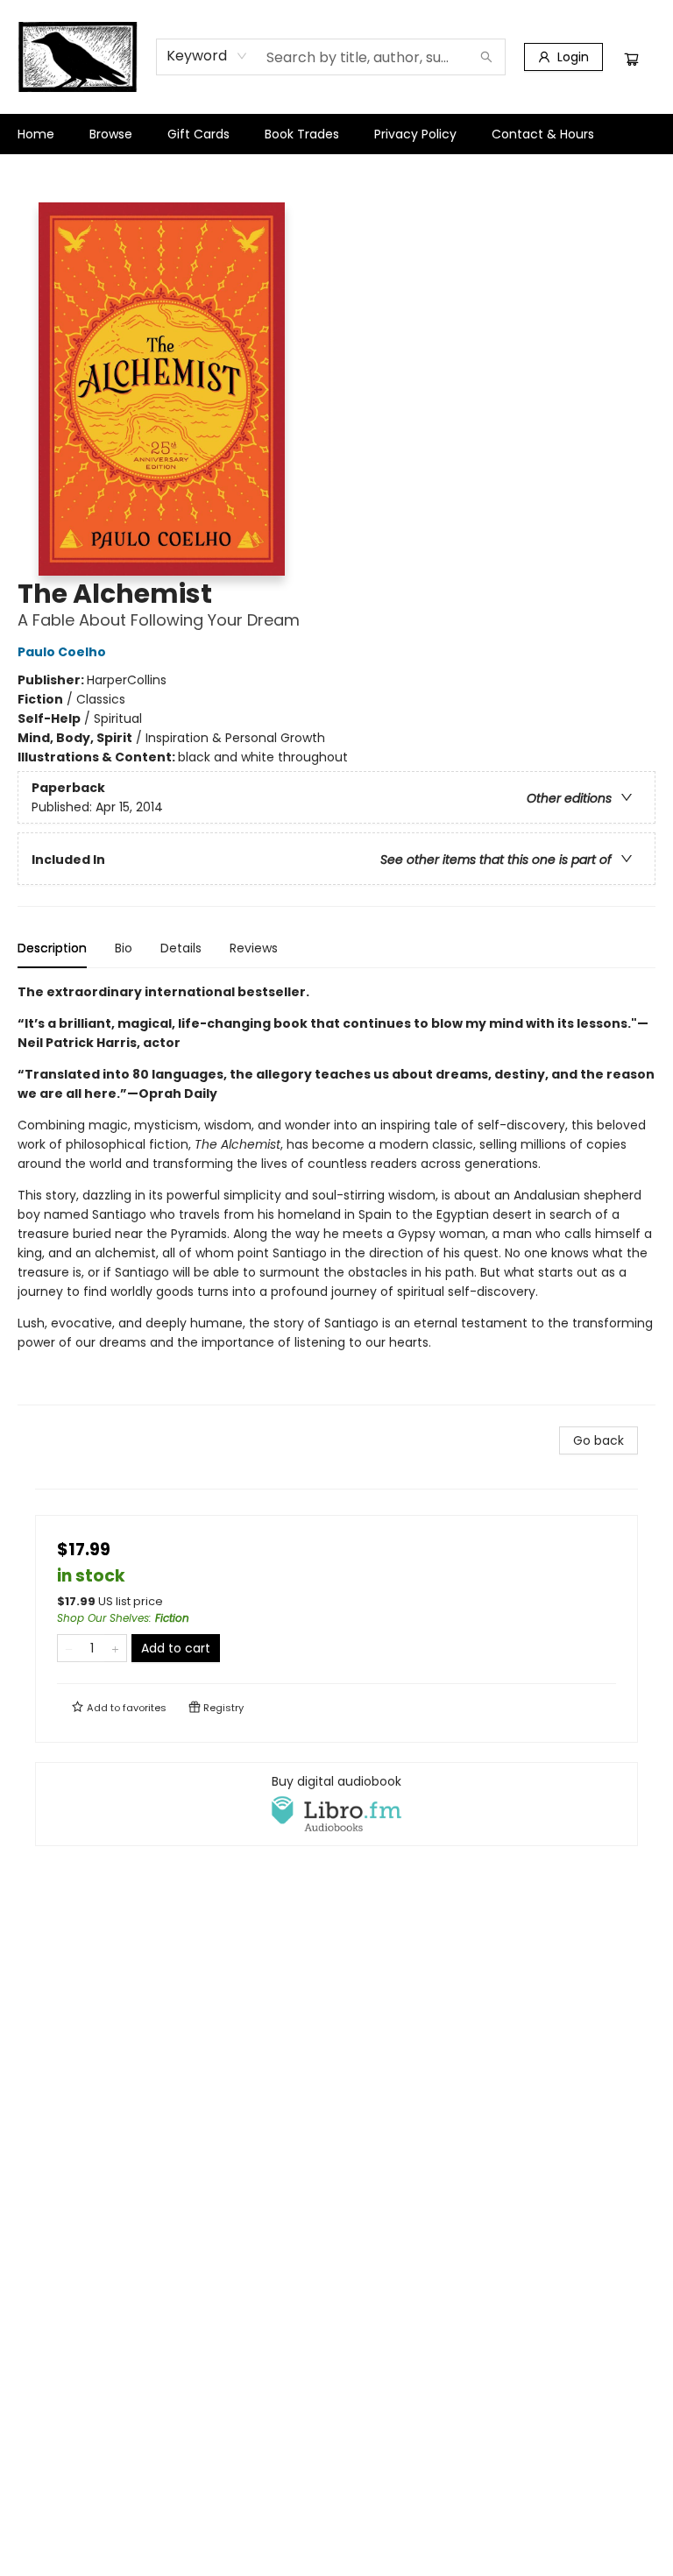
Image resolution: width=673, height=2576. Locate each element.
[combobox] (207, 56)
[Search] (486, 57)
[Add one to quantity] (115, 1648)
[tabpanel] (336, 1194)
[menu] (336, 134)
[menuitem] (36, 134)
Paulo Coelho (62, 652)
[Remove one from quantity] (69, 1648)
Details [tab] (181, 948)
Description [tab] (52, 948)
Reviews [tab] (254, 948)
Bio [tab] (124, 948)
